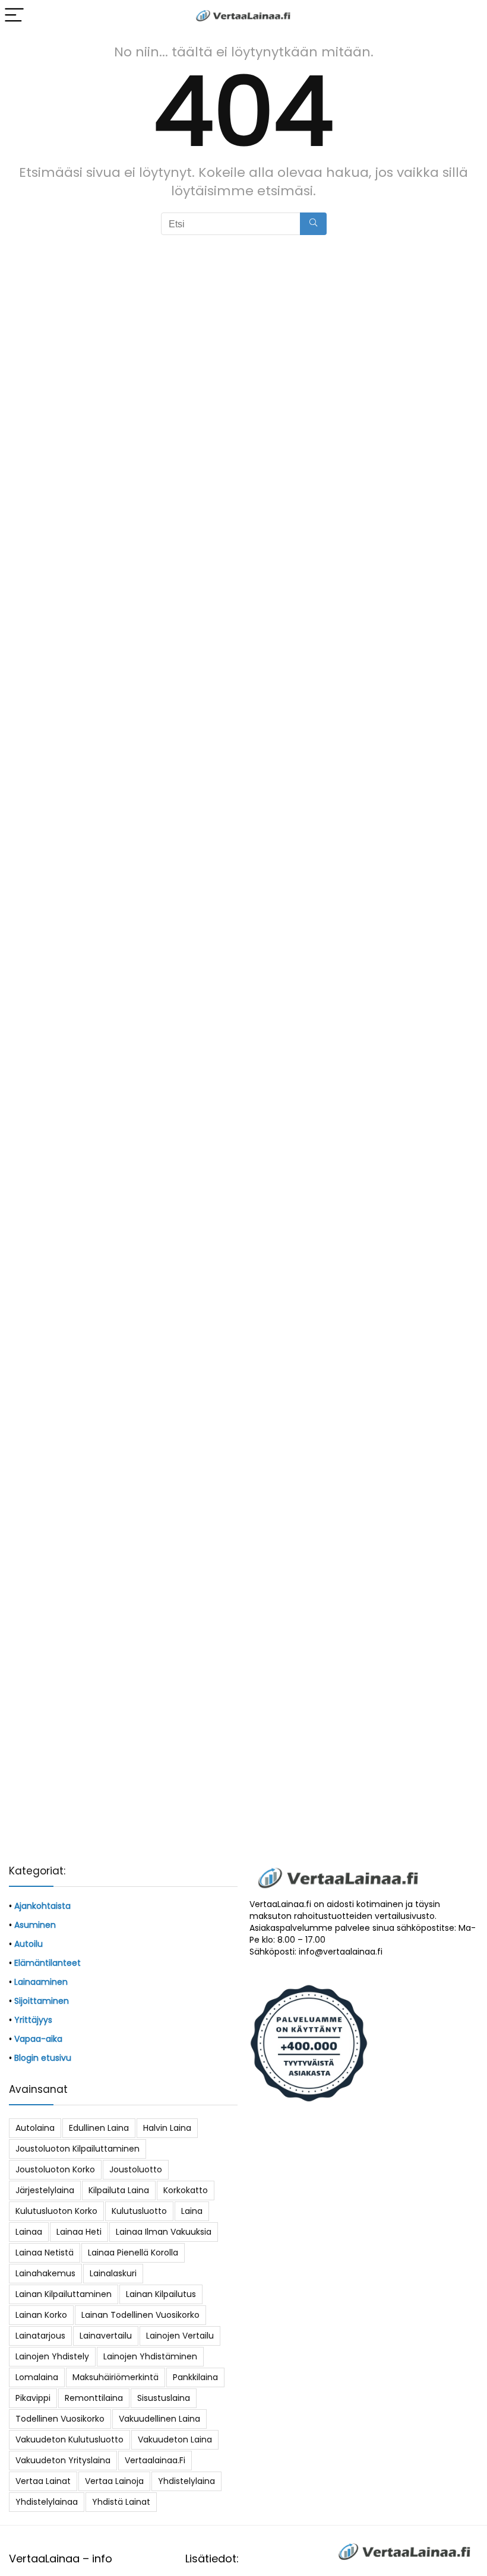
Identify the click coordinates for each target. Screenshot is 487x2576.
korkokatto (186, 2190)
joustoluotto (136, 2169)
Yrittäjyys (33, 2020)
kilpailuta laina (119, 2190)
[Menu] (14, 16)
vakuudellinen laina (159, 2419)
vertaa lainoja (114, 2481)
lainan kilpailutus (161, 2294)
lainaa (29, 2232)
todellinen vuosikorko (60, 2419)
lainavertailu (106, 2336)
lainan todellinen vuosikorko (140, 2315)
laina (192, 2211)
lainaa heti (79, 2232)
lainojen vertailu (180, 2336)
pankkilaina (195, 2377)
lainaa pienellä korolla (133, 2253)
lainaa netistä (45, 2253)
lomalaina (37, 2377)
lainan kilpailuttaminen (64, 2294)
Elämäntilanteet (48, 1963)
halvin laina (167, 2128)
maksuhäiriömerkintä (116, 2377)
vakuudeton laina (175, 2439)
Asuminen (35, 1925)
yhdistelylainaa (47, 2502)
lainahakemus (45, 2273)
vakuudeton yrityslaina (63, 2460)
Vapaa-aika (38, 2039)
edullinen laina (99, 2128)
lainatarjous (40, 2336)
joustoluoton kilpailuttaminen (78, 2149)
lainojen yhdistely (52, 2356)
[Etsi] (313, 224)
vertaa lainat (43, 2481)
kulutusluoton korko (56, 2211)
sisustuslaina (164, 2398)
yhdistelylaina (186, 2481)
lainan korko (41, 2315)
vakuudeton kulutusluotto (69, 2439)
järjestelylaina (45, 2190)
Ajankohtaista (42, 1906)
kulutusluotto (139, 2211)
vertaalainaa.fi (155, 2460)
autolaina (35, 2128)
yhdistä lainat (121, 2502)
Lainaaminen (41, 1982)
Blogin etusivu (43, 2058)
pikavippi (33, 2398)
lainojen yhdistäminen (150, 2356)
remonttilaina (94, 2398)
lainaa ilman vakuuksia (164, 2232)
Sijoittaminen (42, 2001)
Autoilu (29, 1944)
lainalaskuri (113, 2273)
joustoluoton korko (55, 2169)
